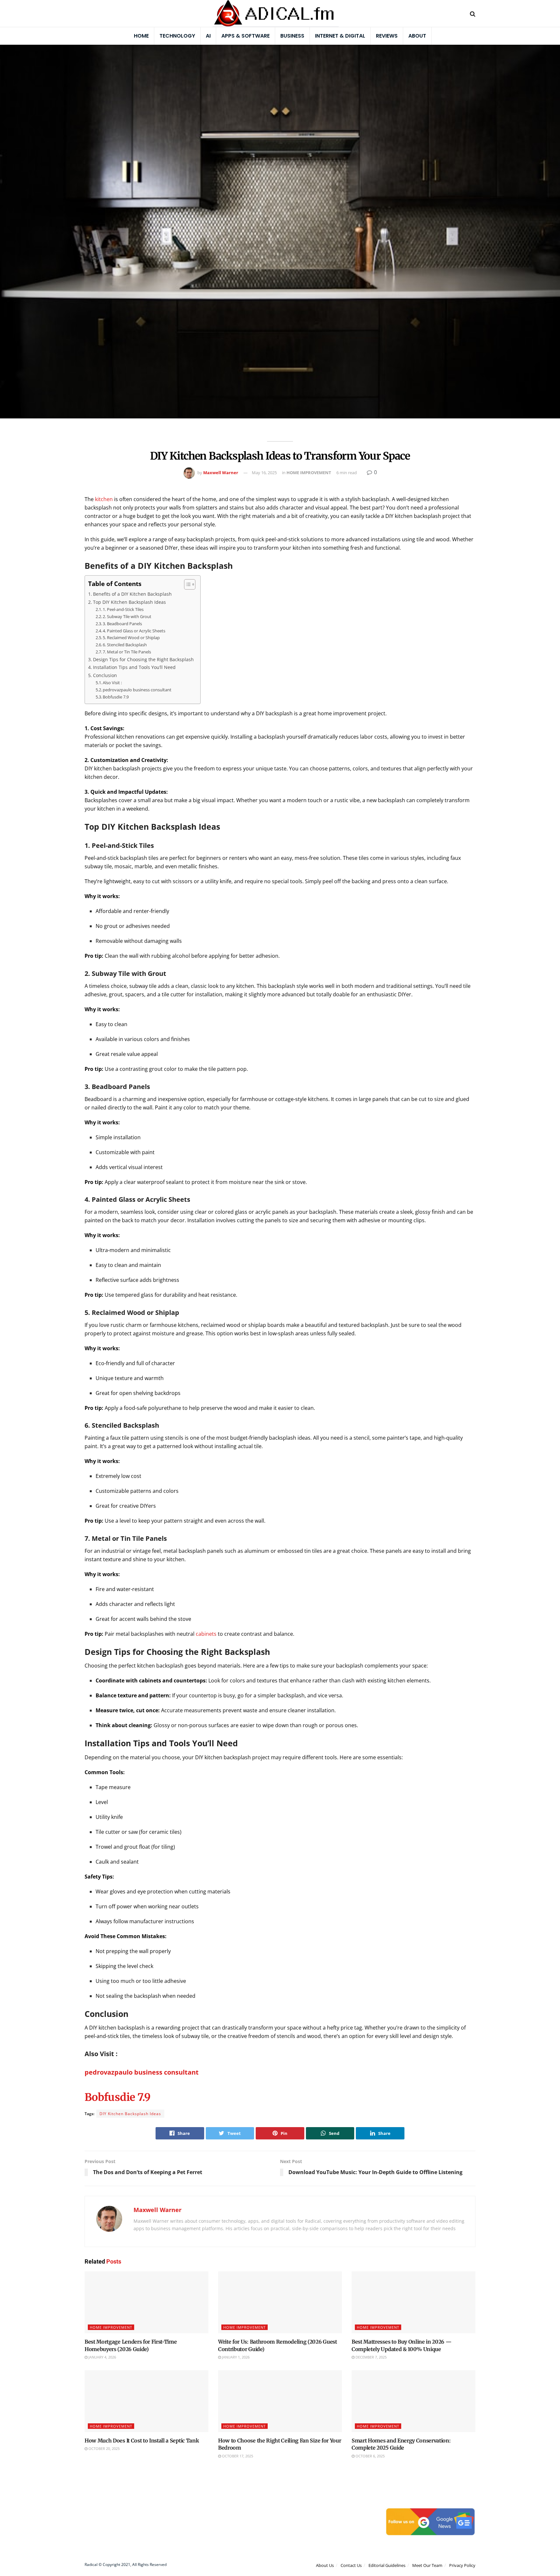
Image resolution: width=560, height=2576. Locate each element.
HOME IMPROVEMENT (309, 473)
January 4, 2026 (102, 2357)
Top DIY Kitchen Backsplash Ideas (129, 602)
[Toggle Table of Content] (187, 584)
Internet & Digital (340, 36)
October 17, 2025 (237, 2456)
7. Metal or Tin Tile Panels (127, 652)
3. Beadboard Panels (122, 624)
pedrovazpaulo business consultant (137, 690)
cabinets (206, 1634)
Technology (177, 36)
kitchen (104, 499)
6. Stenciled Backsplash (125, 645)
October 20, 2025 (104, 2448)
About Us (325, 2566)
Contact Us (351, 2566)
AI (208, 36)
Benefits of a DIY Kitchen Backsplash (132, 594)
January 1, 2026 (235, 2357)
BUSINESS (292, 36)
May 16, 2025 (264, 473)
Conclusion (105, 675)
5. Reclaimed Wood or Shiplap (131, 638)
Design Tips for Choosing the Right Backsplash (143, 659)
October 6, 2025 (370, 2456)
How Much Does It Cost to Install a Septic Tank (142, 2441)
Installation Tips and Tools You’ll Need (134, 667)
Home (141, 36)
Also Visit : (112, 683)
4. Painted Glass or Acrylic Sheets (134, 631)
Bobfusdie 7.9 (116, 697)
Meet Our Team (427, 2566)
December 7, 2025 (371, 2357)
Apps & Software (245, 36)
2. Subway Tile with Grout (127, 616)
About (417, 36)
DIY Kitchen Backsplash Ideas (130, 2114)
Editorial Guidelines (387, 2566)
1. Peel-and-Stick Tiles (123, 609)
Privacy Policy (462, 2566)
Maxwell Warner (221, 473)
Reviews (387, 36)
